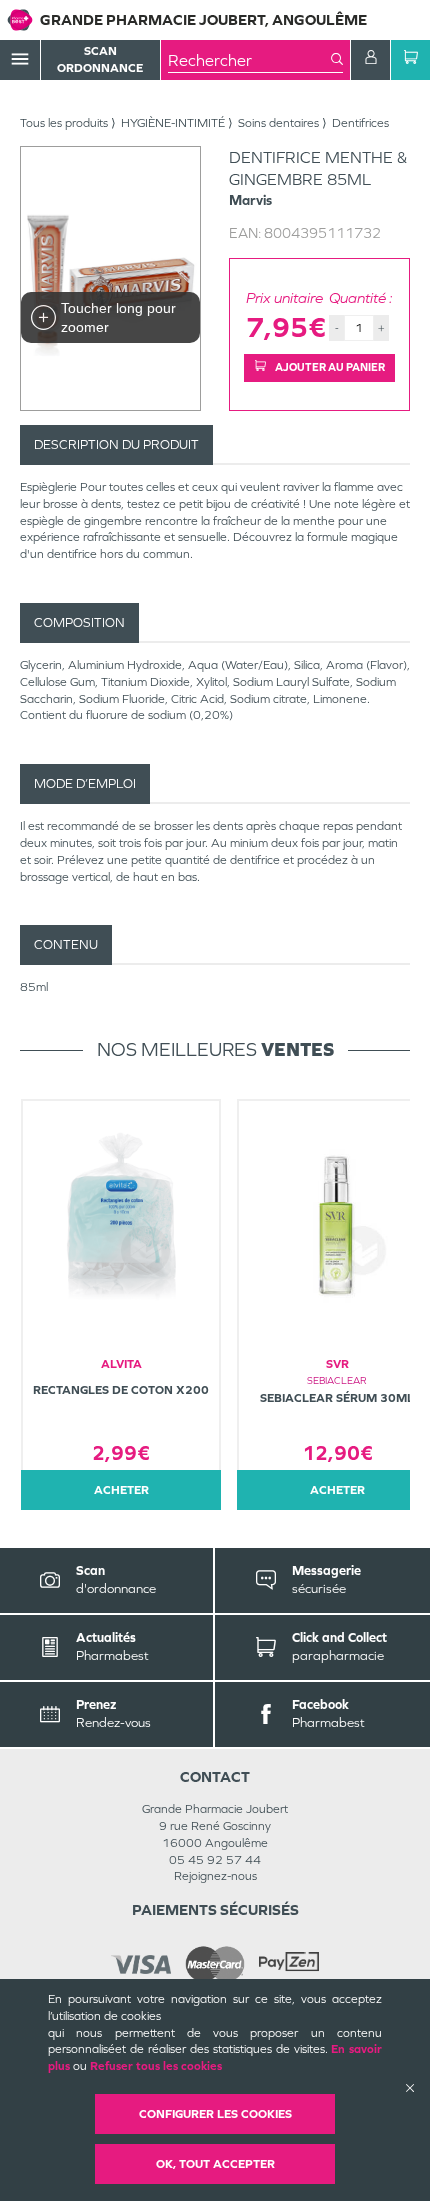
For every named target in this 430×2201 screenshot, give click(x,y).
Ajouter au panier (329, 367)
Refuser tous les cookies (156, 2066)
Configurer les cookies (215, 2114)
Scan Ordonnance (100, 59)
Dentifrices (360, 123)
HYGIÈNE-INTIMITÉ (173, 123)
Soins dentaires (278, 123)
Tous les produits (64, 123)
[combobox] (249, 60)
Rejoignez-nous (215, 1876)
